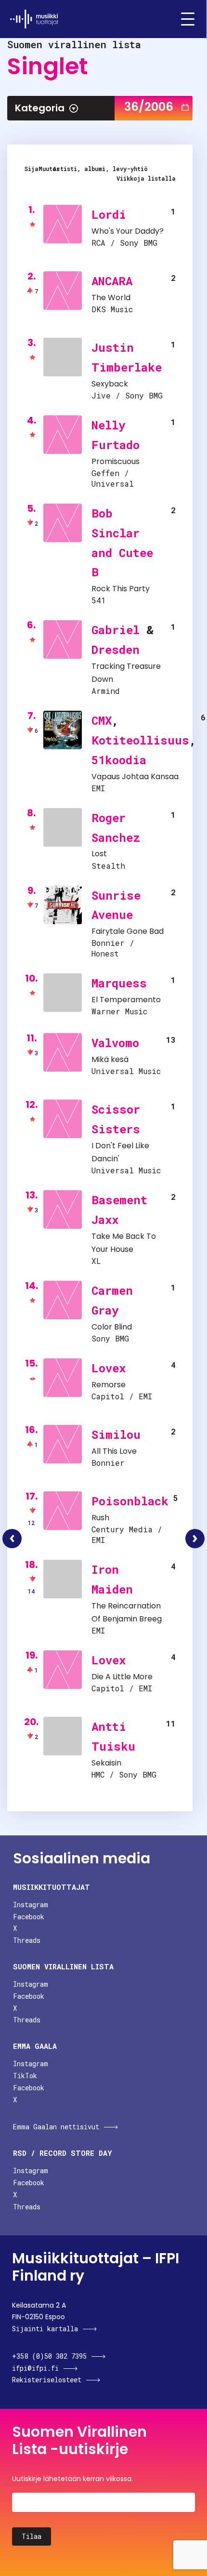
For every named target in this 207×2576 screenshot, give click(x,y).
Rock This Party (121, 589)
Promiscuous (116, 461)
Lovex (109, 1368)
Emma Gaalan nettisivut (56, 2127)
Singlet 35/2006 (12, 1539)
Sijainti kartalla (45, 2329)
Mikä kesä (110, 1059)
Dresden (116, 650)
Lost (99, 854)
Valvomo (115, 1043)
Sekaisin (106, 1763)
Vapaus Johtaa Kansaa (135, 777)
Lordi (109, 214)
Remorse (109, 1385)
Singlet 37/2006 (195, 1539)
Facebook (29, 1917)
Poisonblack (130, 1501)
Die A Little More (122, 1677)
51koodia (119, 760)
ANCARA (112, 281)
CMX (102, 720)
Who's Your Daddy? (128, 231)
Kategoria (40, 108)
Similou (116, 1434)
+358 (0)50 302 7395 (49, 2356)
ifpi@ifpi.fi (35, 2368)
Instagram (31, 1905)
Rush (100, 1518)
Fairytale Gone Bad (128, 931)
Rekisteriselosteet (47, 2380)
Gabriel (116, 630)
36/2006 (149, 107)
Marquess (119, 983)
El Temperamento (126, 1000)
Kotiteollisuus (140, 740)
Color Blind (112, 1327)
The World (111, 298)
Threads (27, 1940)
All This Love (114, 1451)
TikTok (25, 2076)
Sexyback (110, 384)
